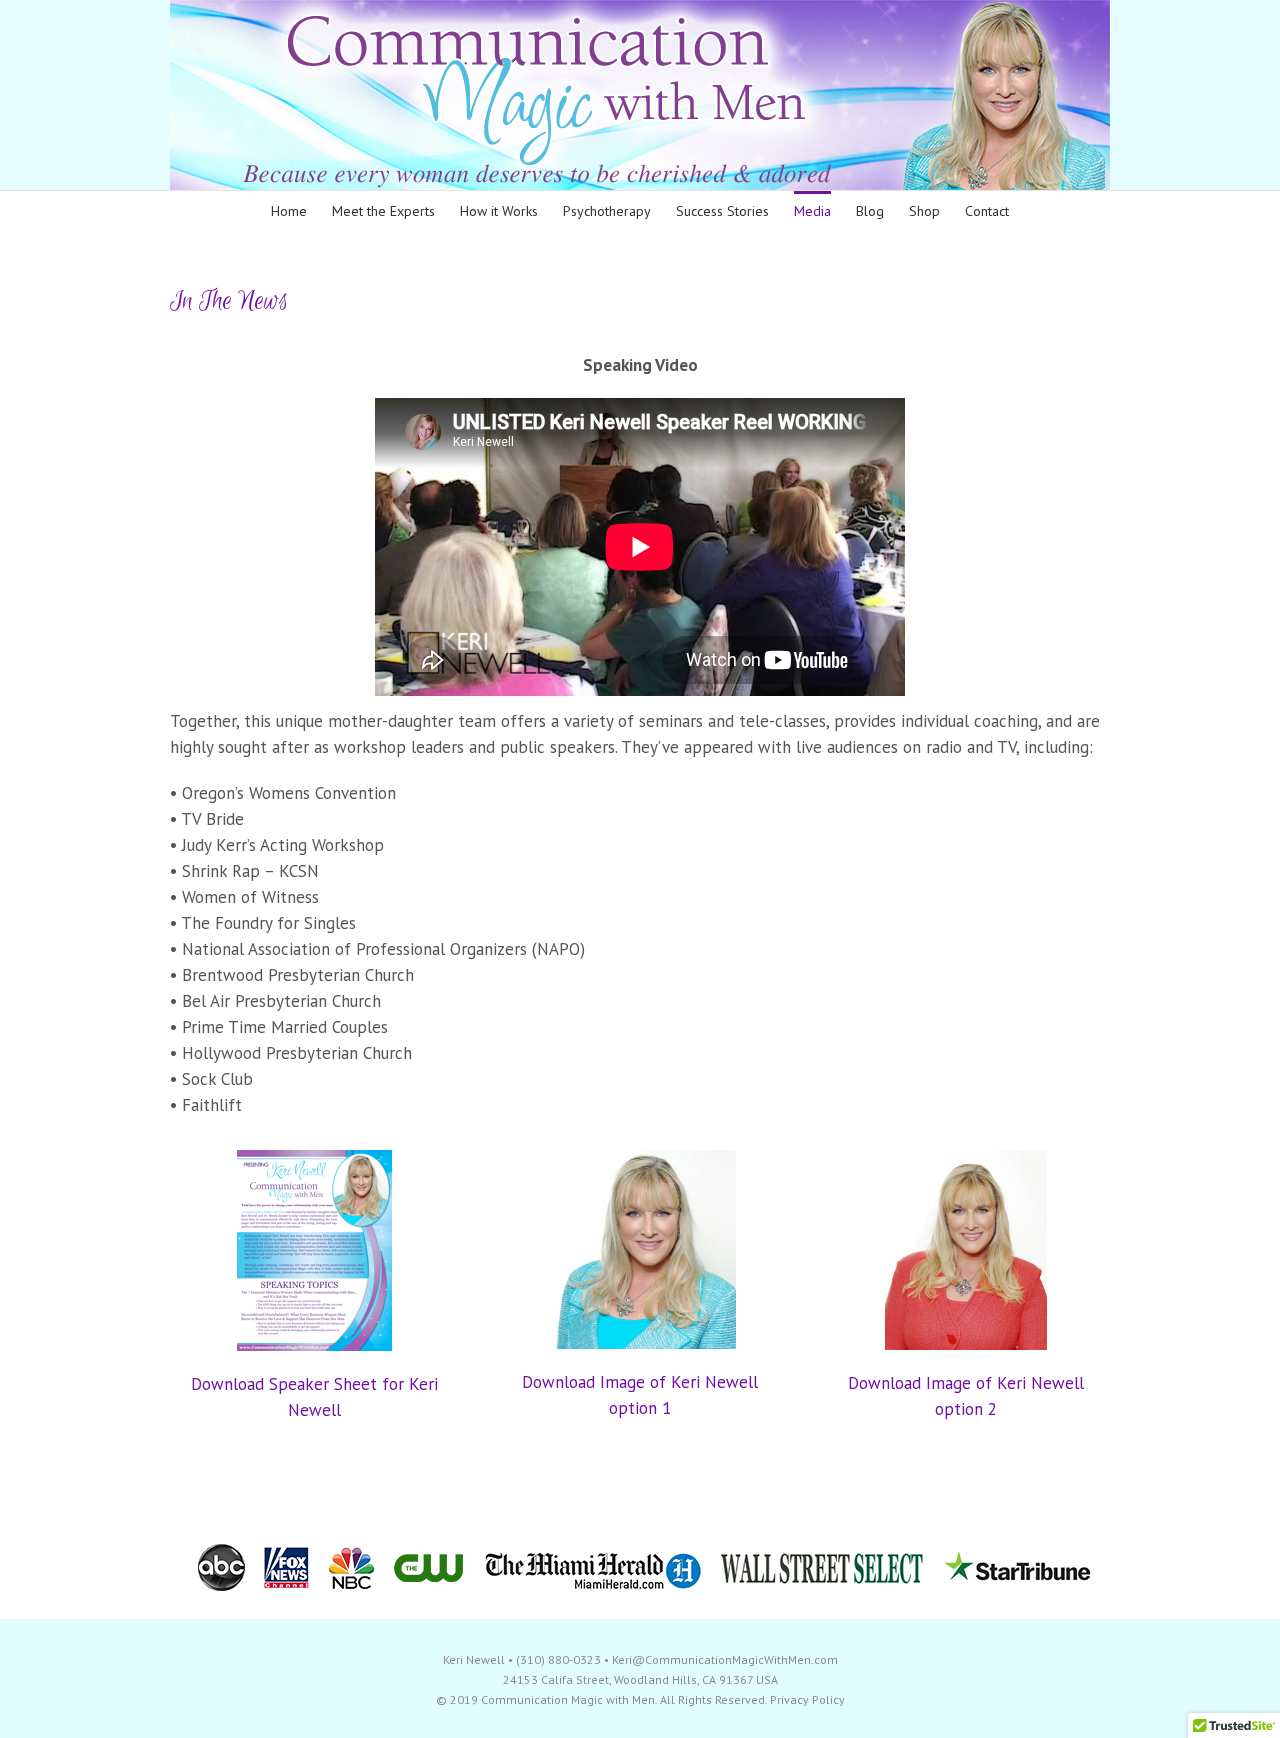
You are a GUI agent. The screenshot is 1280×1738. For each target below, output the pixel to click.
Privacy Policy (807, 1699)
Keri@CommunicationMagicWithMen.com (725, 1659)
